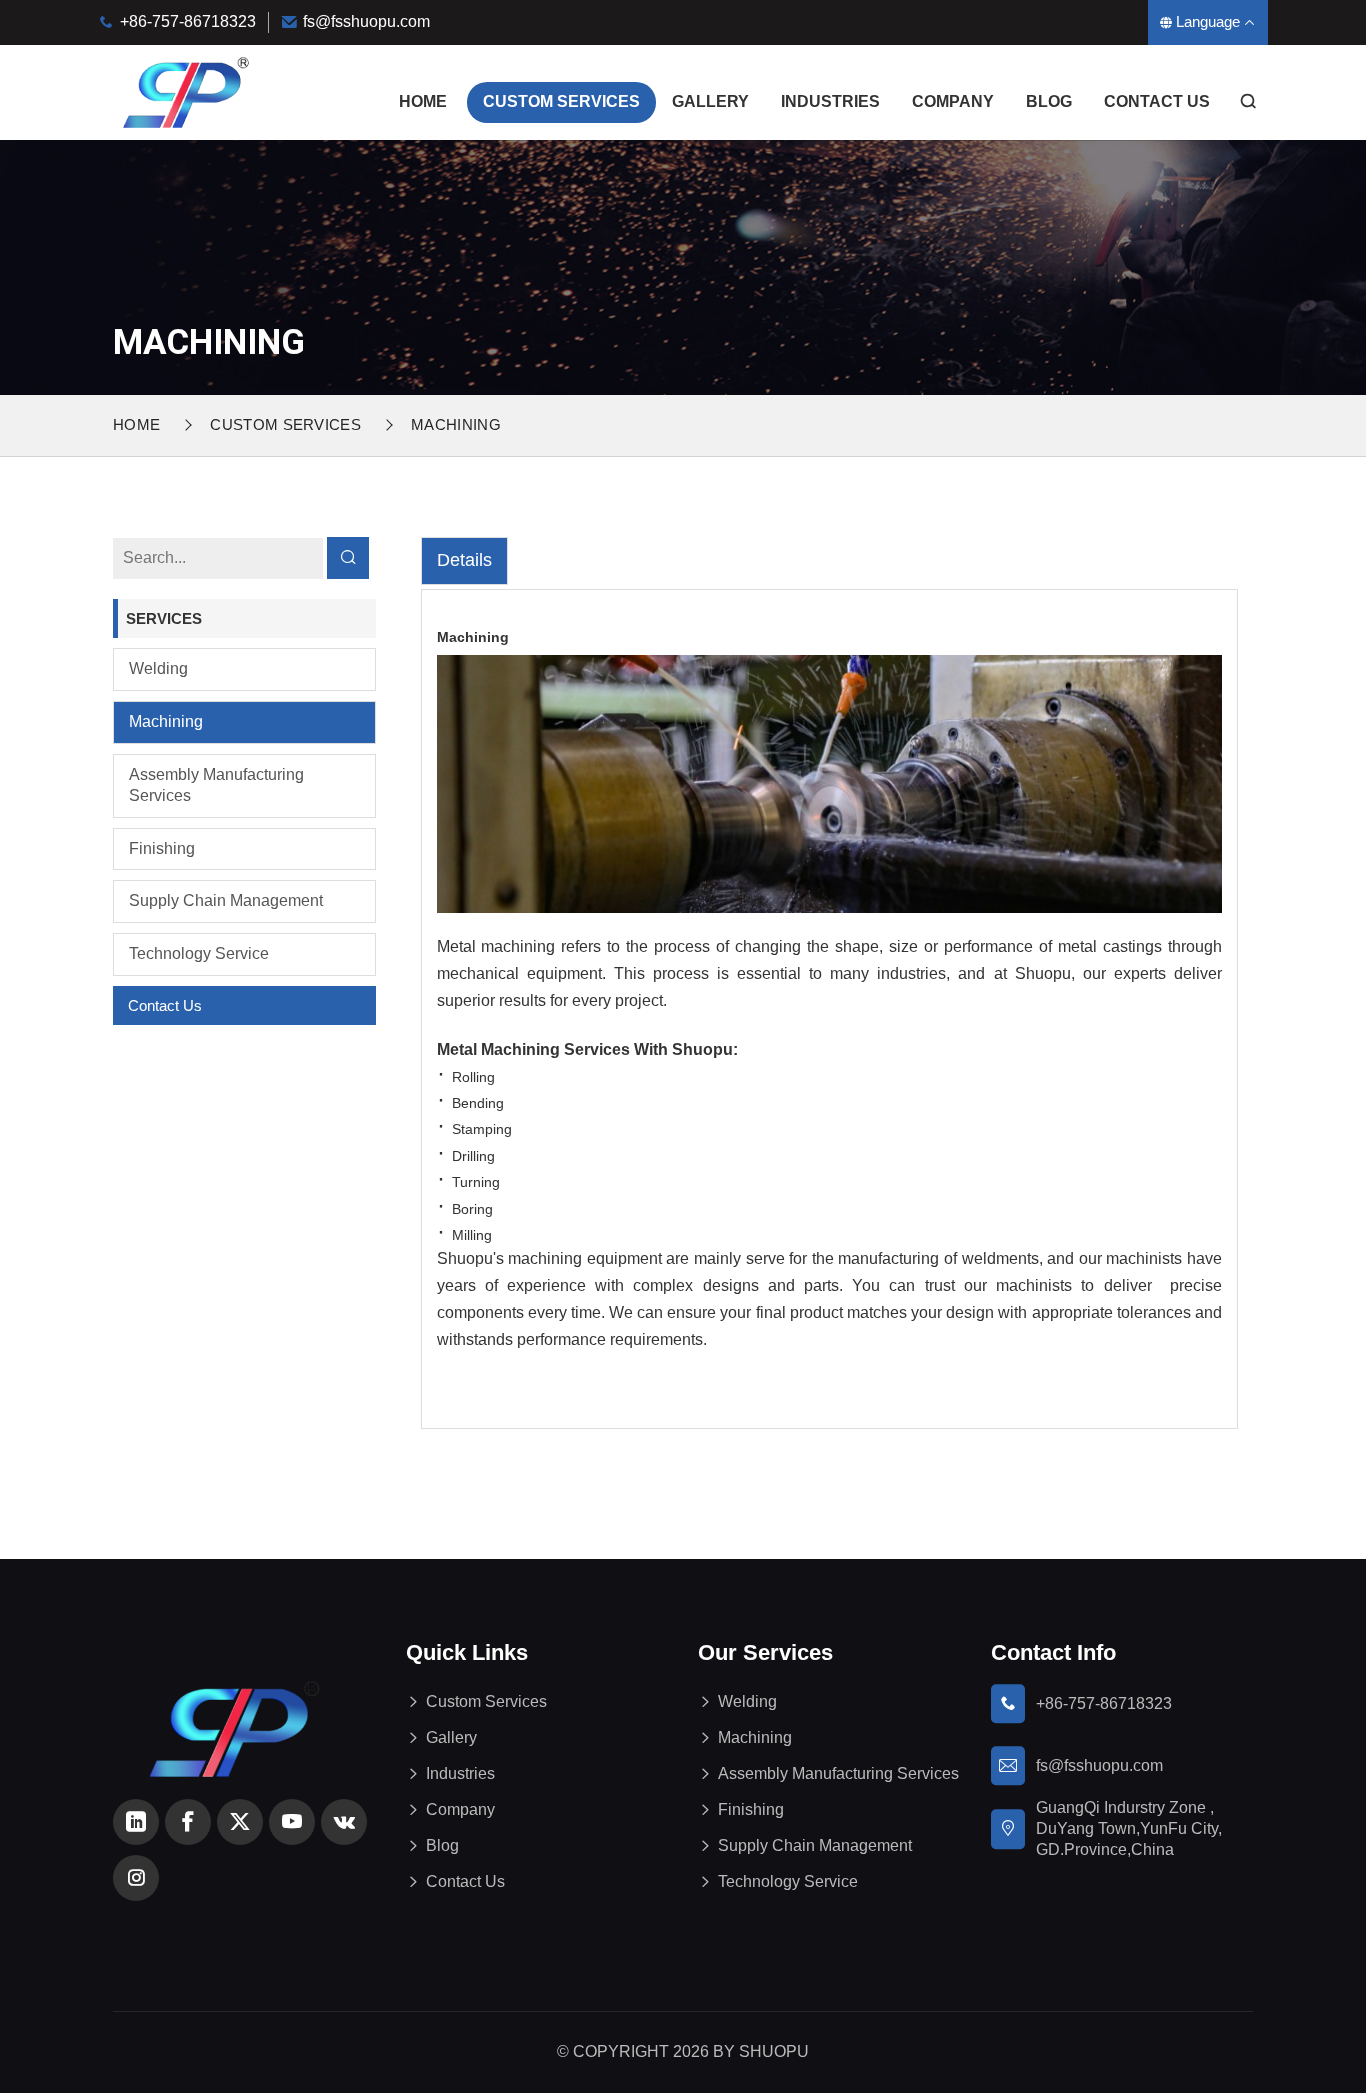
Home (423, 101)
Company (953, 101)
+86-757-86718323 (188, 21)
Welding (158, 668)
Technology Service (199, 953)
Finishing (162, 848)
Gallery (710, 101)
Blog (1049, 101)
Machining (166, 721)
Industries (830, 101)
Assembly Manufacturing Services (216, 785)
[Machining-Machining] (185, 91)
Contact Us (1157, 101)
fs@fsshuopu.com (366, 21)
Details (464, 560)
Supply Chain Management (226, 900)
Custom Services (561, 101)
